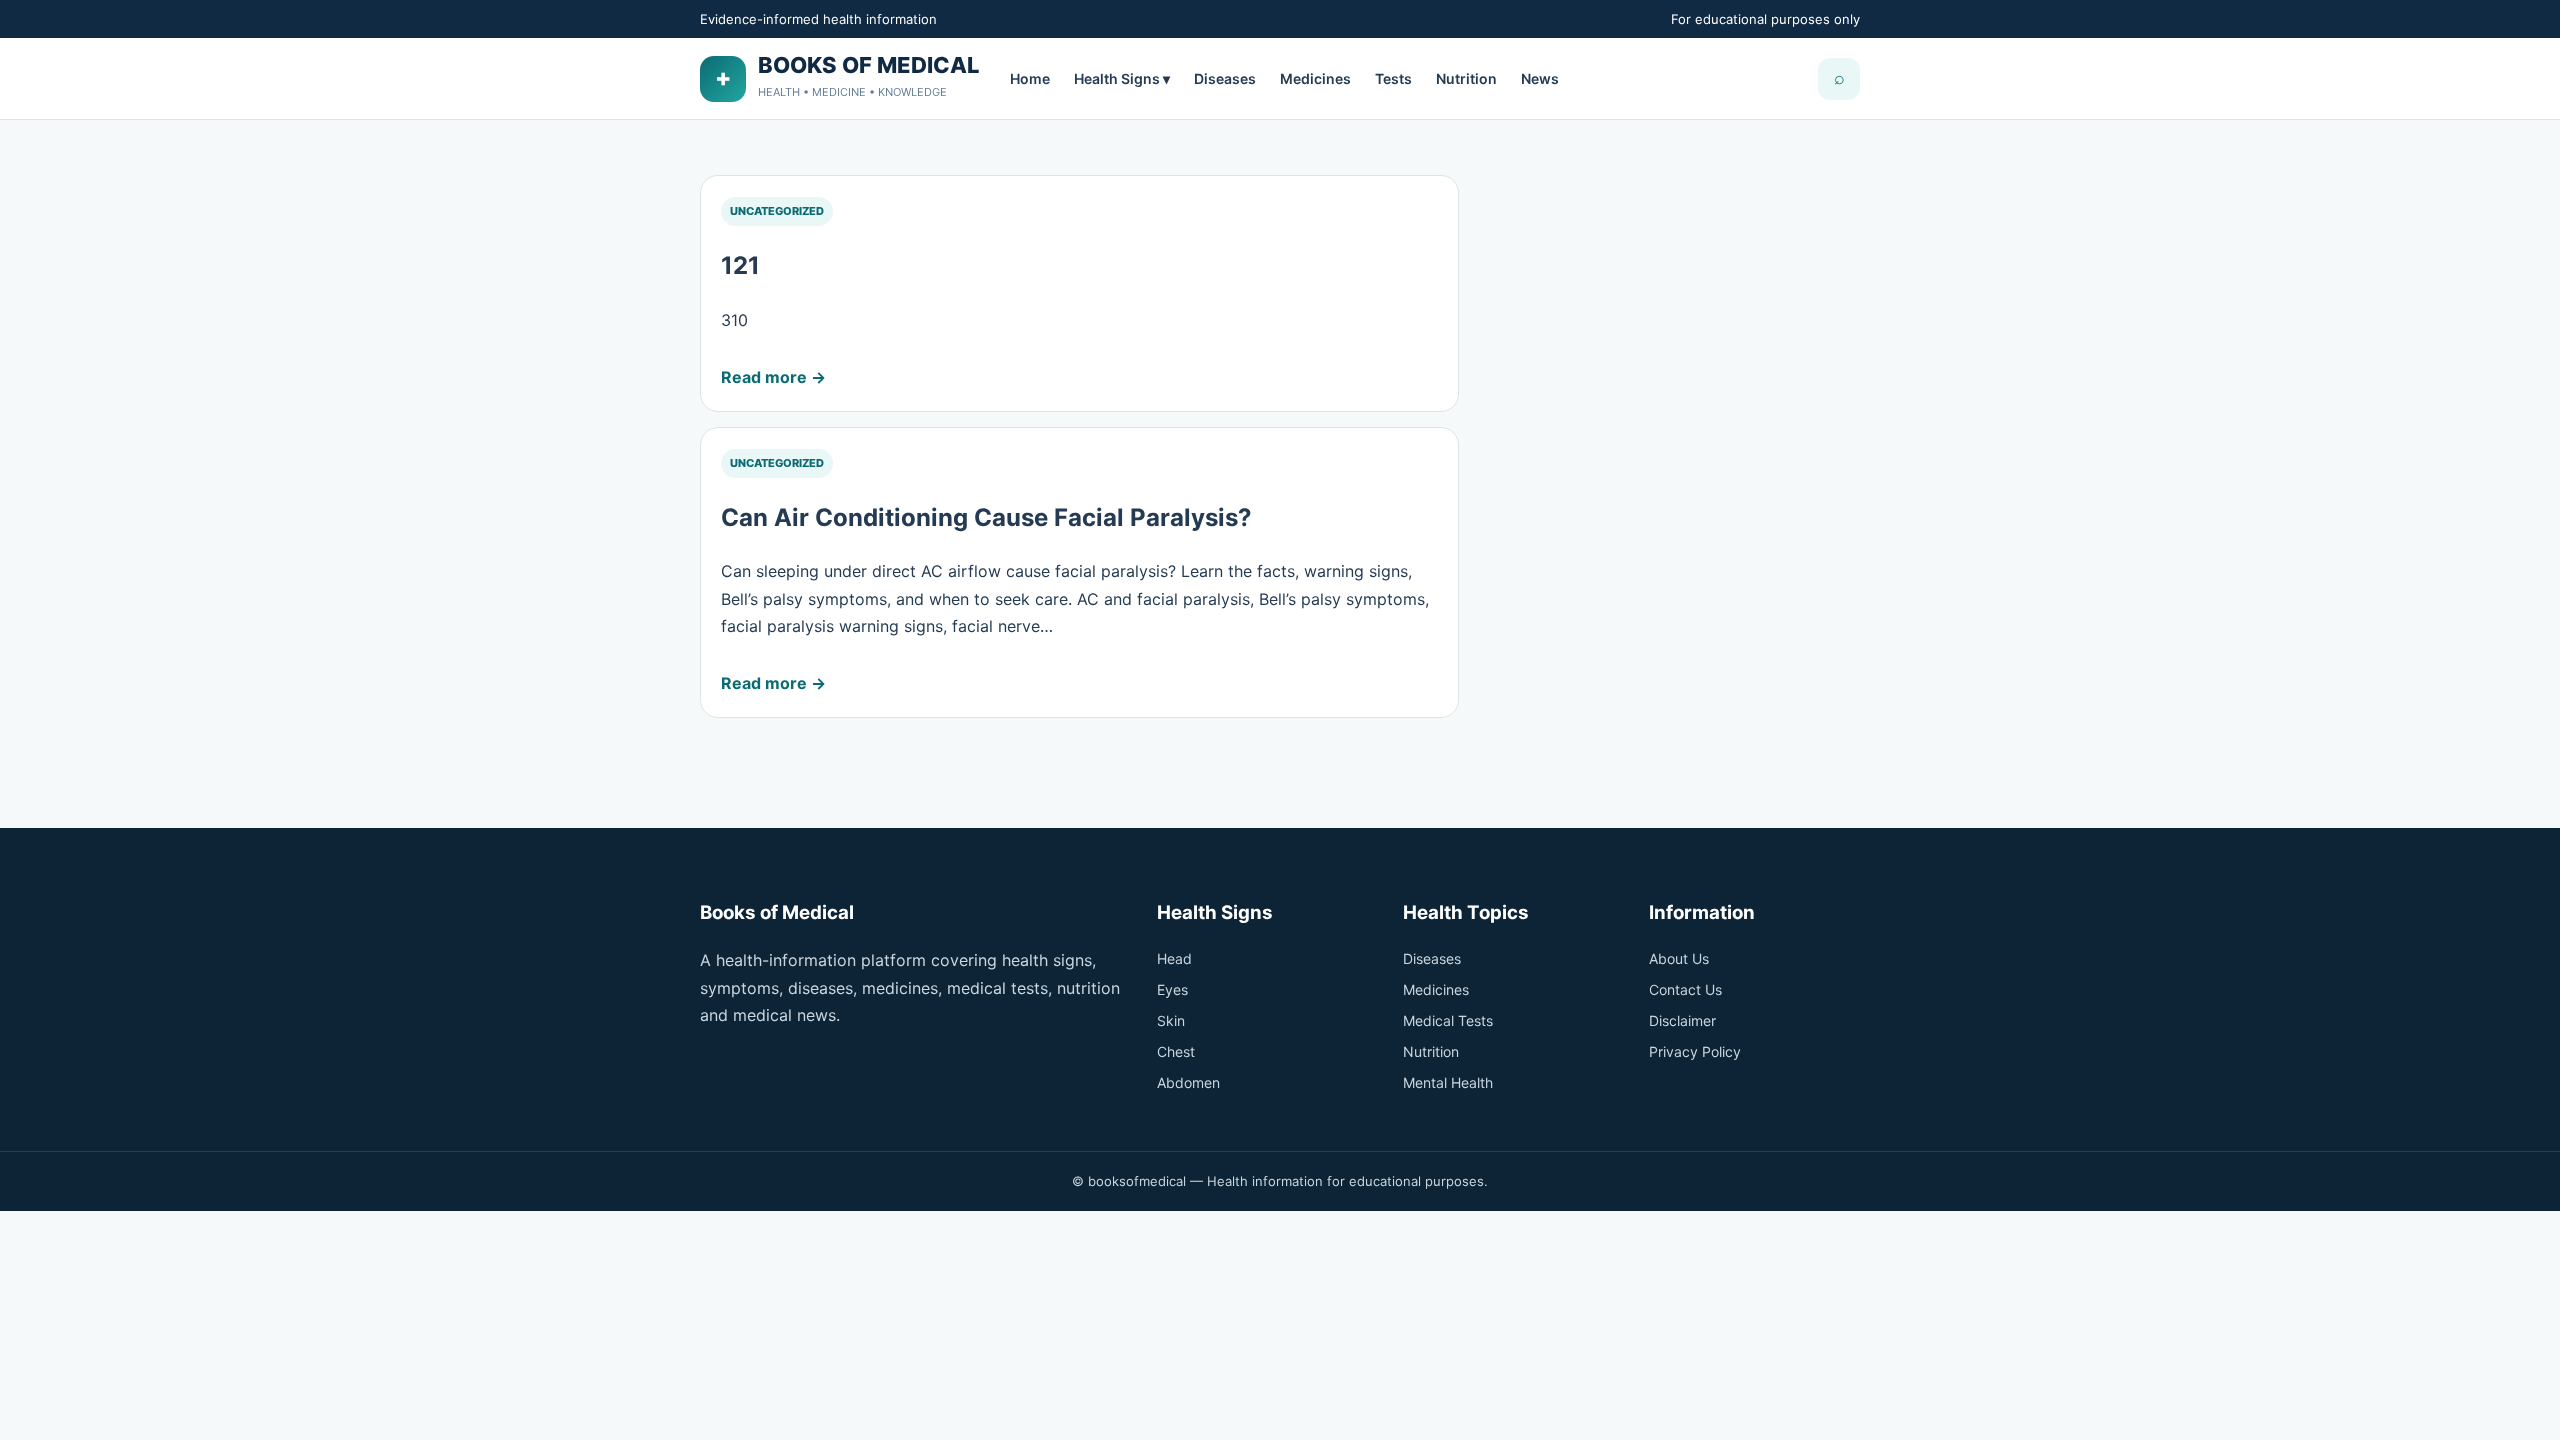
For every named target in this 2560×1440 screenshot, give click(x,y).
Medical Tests (1448, 1020)
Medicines (1315, 78)
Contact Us (1685, 989)
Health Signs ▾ (1122, 78)
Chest (1176, 1051)
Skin (1171, 1020)
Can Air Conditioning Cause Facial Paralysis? (986, 517)
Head (1174, 958)
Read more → (773, 377)
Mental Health (1448, 1082)
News (1540, 78)
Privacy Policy (1695, 1051)
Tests (1393, 78)
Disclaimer (1682, 1020)
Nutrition (1466, 78)
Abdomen (1188, 1082)
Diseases (1225, 78)
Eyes (1172, 989)
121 (740, 265)
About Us (1679, 958)
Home (1030, 78)
